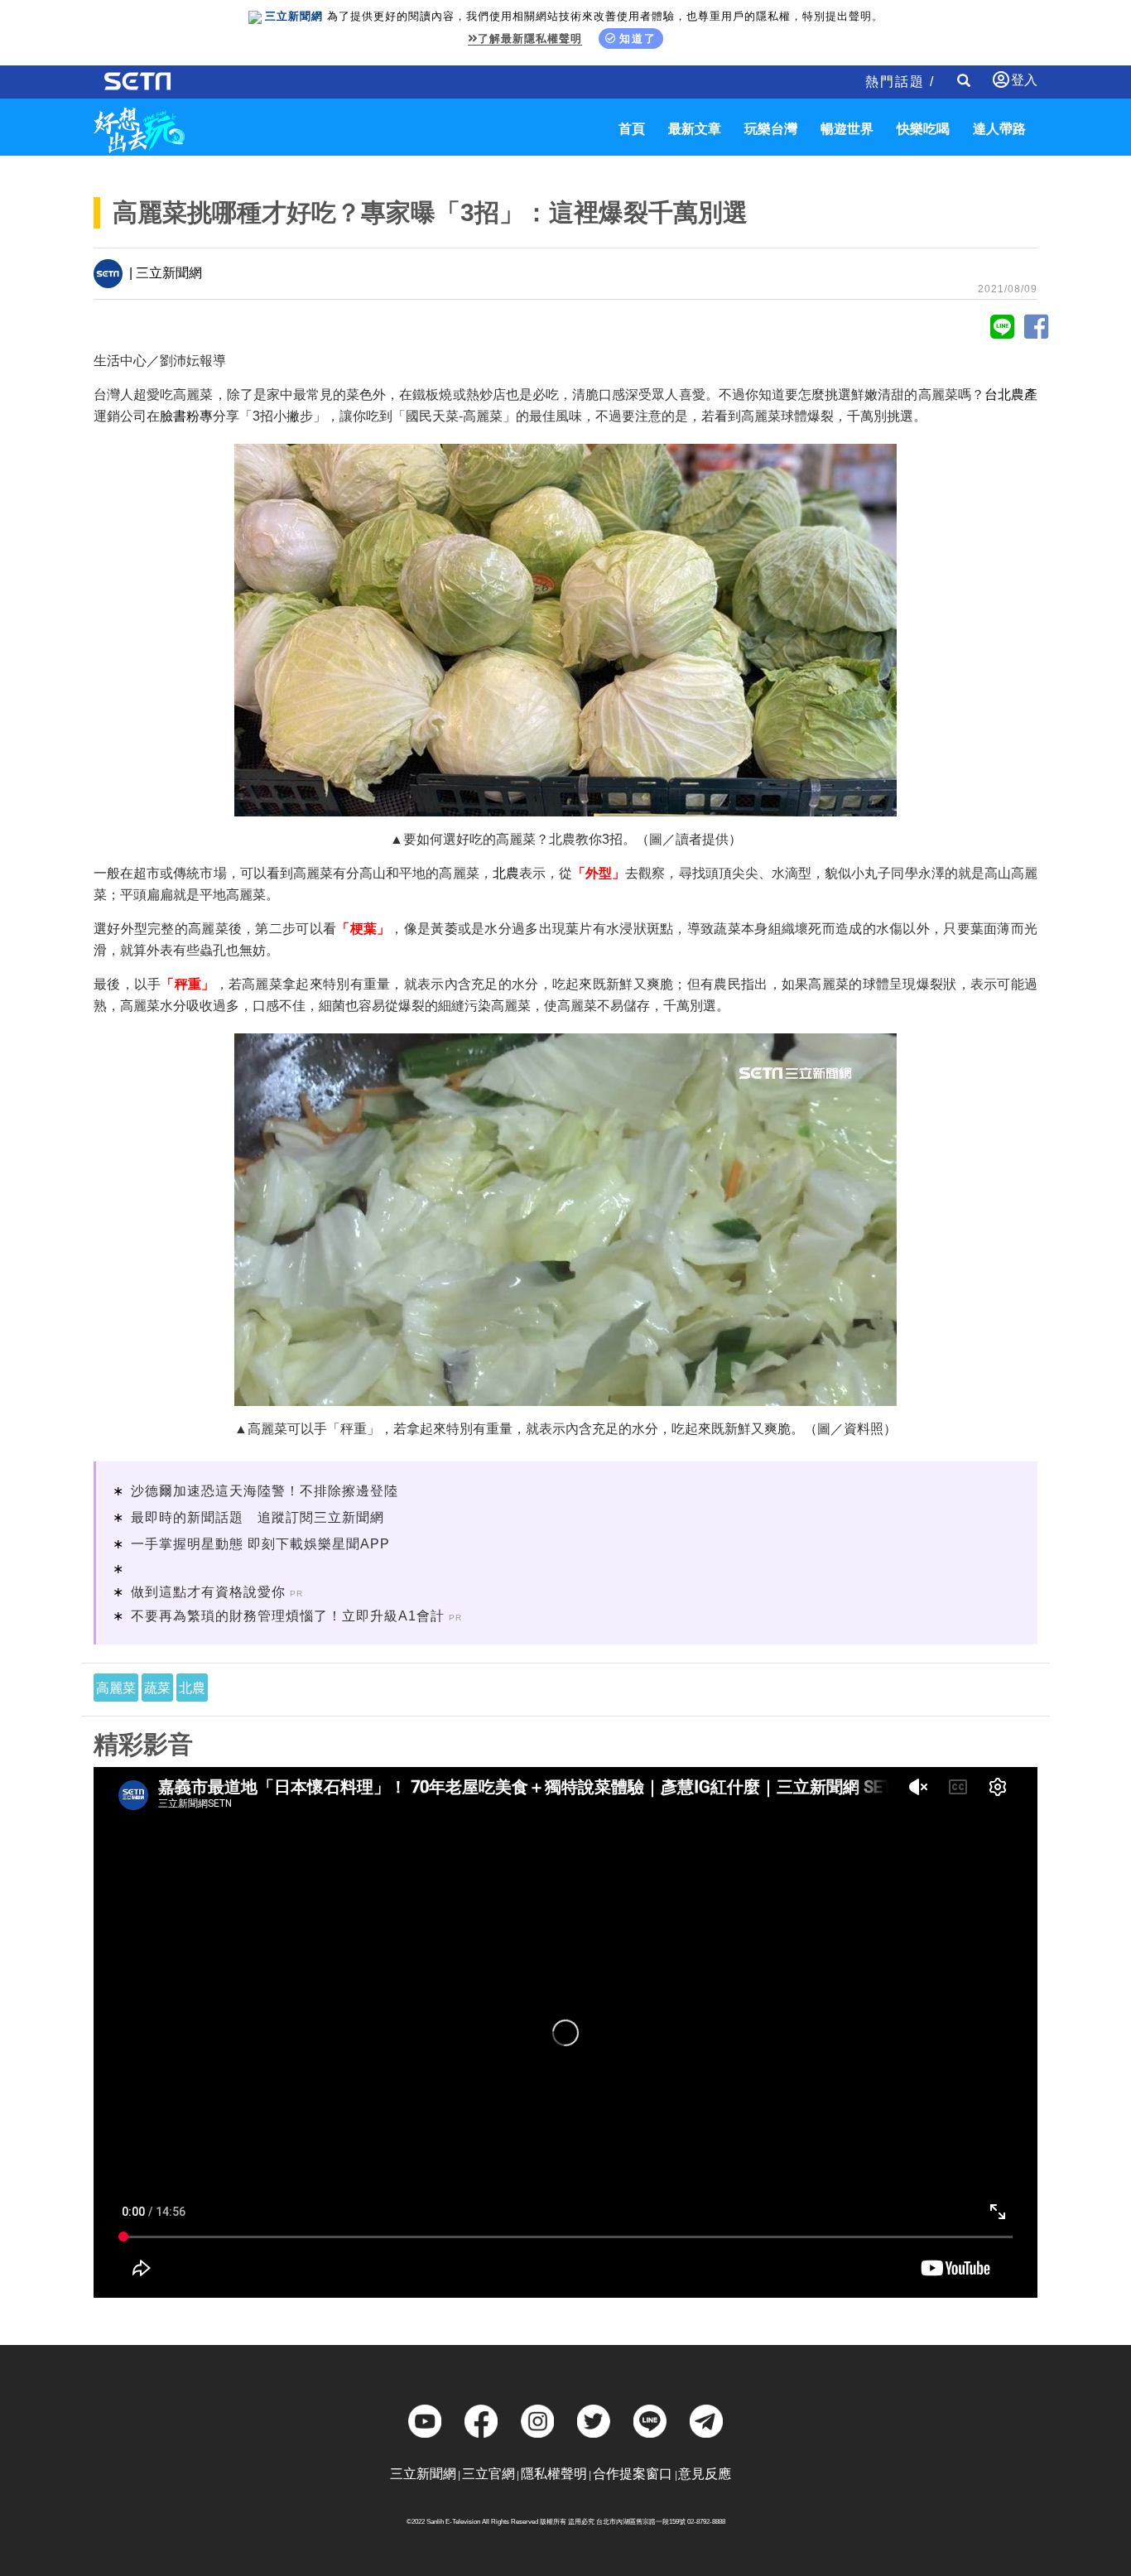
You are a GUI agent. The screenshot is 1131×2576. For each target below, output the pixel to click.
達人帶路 (999, 129)
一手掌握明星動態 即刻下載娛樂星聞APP (260, 1544)
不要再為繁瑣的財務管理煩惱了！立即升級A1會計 (288, 1616)
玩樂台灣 (771, 129)
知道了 (638, 39)
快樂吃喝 (923, 129)
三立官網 (488, 2474)
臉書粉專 (186, 416)
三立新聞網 (423, 2474)
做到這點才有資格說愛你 (208, 1592)
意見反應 (705, 2474)
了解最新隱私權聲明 (530, 39)
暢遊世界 (847, 129)
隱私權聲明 (554, 2474)
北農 (506, 873)
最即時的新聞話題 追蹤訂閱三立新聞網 (257, 1517)
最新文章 (695, 129)
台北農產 (1011, 395)
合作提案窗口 (633, 2474)
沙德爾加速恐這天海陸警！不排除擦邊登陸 (265, 1491)
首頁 (632, 129)
